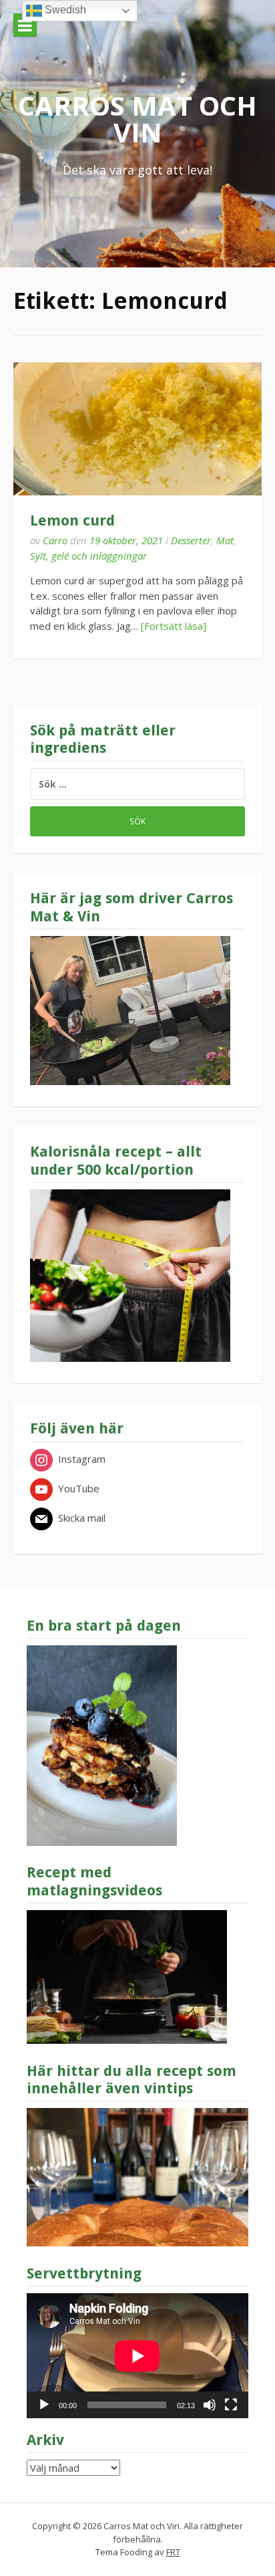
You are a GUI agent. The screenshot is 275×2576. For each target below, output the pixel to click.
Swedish (64, 10)
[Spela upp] (44, 2405)
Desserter (191, 540)
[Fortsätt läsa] (174, 626)
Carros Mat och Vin (137, 119)
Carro (55, 540)
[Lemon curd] (137, 429)
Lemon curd (72, 520)
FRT (173, 2552)
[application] (137, 2356)
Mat (225, 540)
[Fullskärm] (231, 2405)
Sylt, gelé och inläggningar (88, 556)
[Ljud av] (210, 2405)
